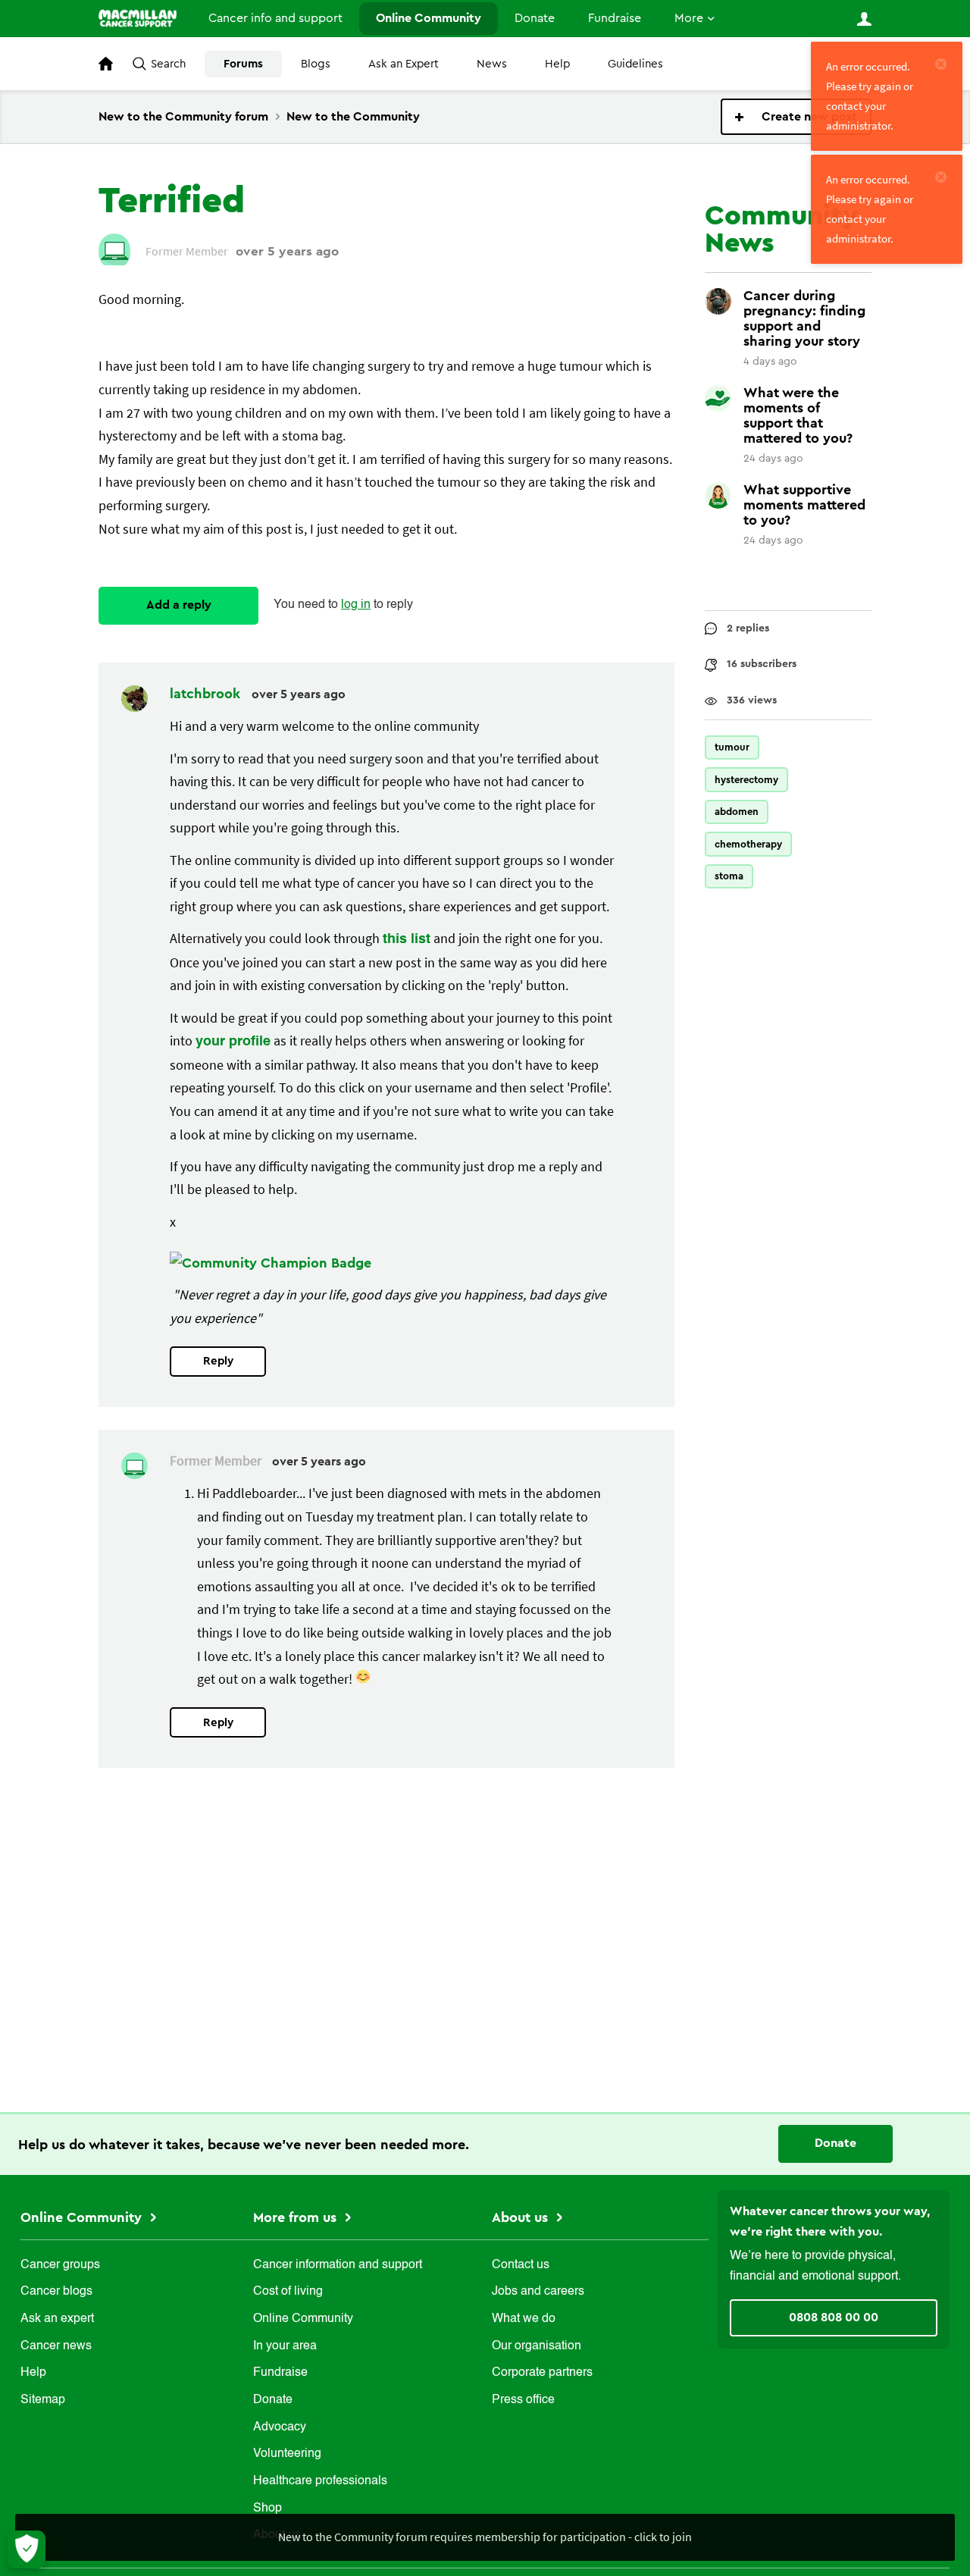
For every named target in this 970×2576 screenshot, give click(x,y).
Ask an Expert (404, 64)
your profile (233, 1042)
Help (557, 64)
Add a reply (179, 605)
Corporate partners (542, 2373)
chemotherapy (748, 844)
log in (356, 605)
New (796, 117)
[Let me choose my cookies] (27, 2549)
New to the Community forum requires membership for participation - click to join (485, 2537)
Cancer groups (60, 2265)
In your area (285, 2346)
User (864, 19)
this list (407, 939)
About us (522, 2217)
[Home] (138, 18)
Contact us (521, 2265)
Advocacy (280, 2427)
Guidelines (635, 64)
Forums (243, 64)
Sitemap (43, 2400)
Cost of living (288, 2292)
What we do (524, 2319)
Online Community (429, 18)
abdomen (737, 812)
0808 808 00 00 (834, 2317)
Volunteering (287, 2454)
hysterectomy (746, 780)
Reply (218, 1361)
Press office (523, 2400)
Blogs (316, 64)
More (689, 18)
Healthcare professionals (320, 2481)
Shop (268, 2509)
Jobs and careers (538, 2292)
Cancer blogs (56, 2292)
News (492, 64)
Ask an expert (57, 2319)
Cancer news (56, 2346)
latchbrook (207, 694)
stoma (729, 876)
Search (168, 64)
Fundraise (615, 18)
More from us (297, 2217)
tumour (732, 747)
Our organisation (537, 2346)
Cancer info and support (275, 18)
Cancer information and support (338, 2265)
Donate (535, 18)
